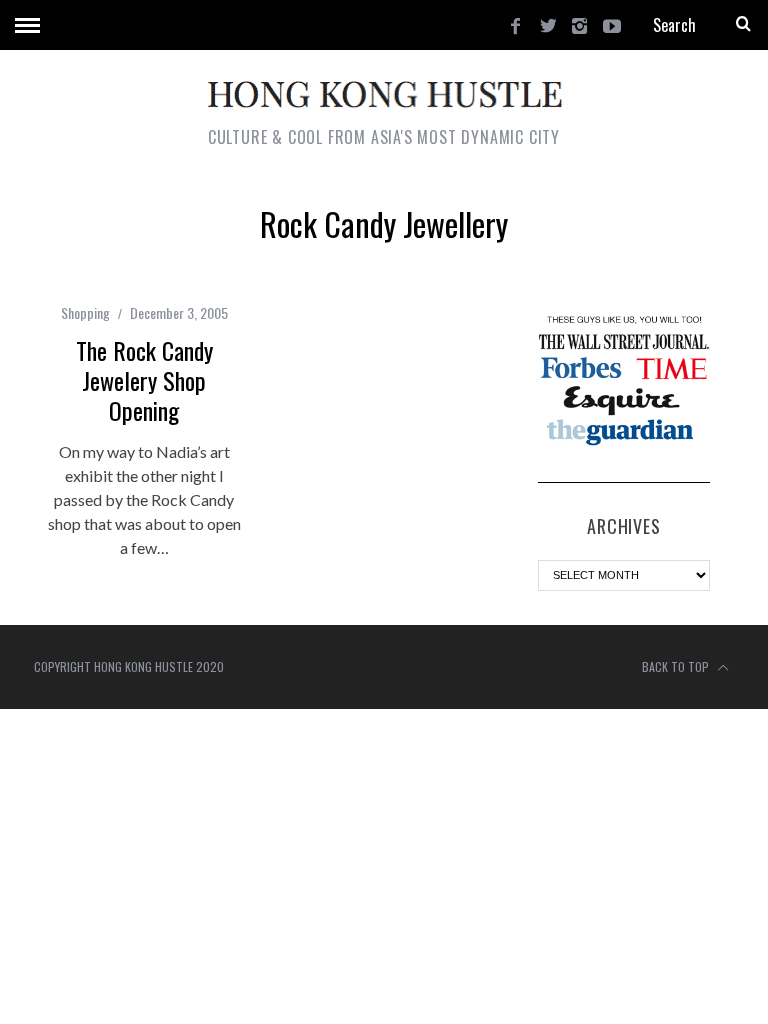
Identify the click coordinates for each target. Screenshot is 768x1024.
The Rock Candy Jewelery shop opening (144, 380)
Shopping (85, 312)
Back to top (677, 666)
